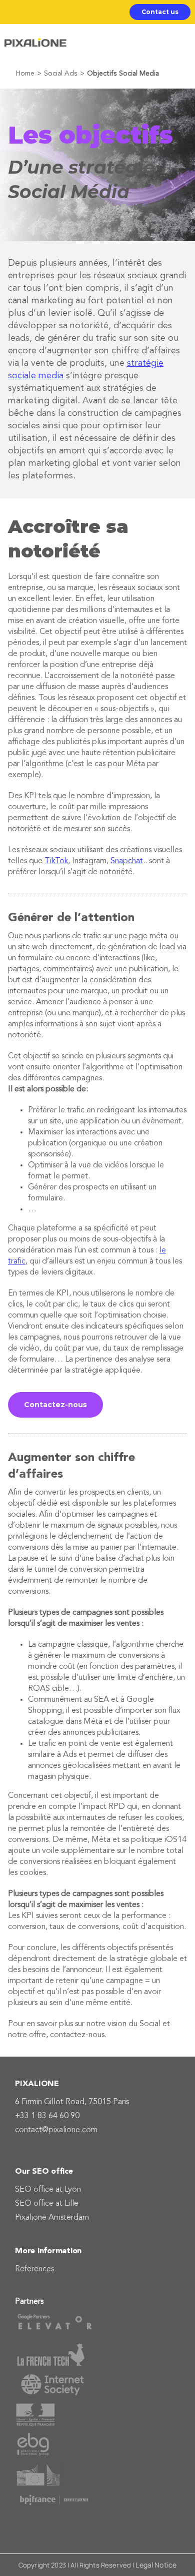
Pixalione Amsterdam (52, 2218)
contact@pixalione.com (56, 2130)
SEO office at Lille (47, 2204)
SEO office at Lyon (48, 2190)
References (34, 2269)
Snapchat (127, 861)
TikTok (56, 861)
